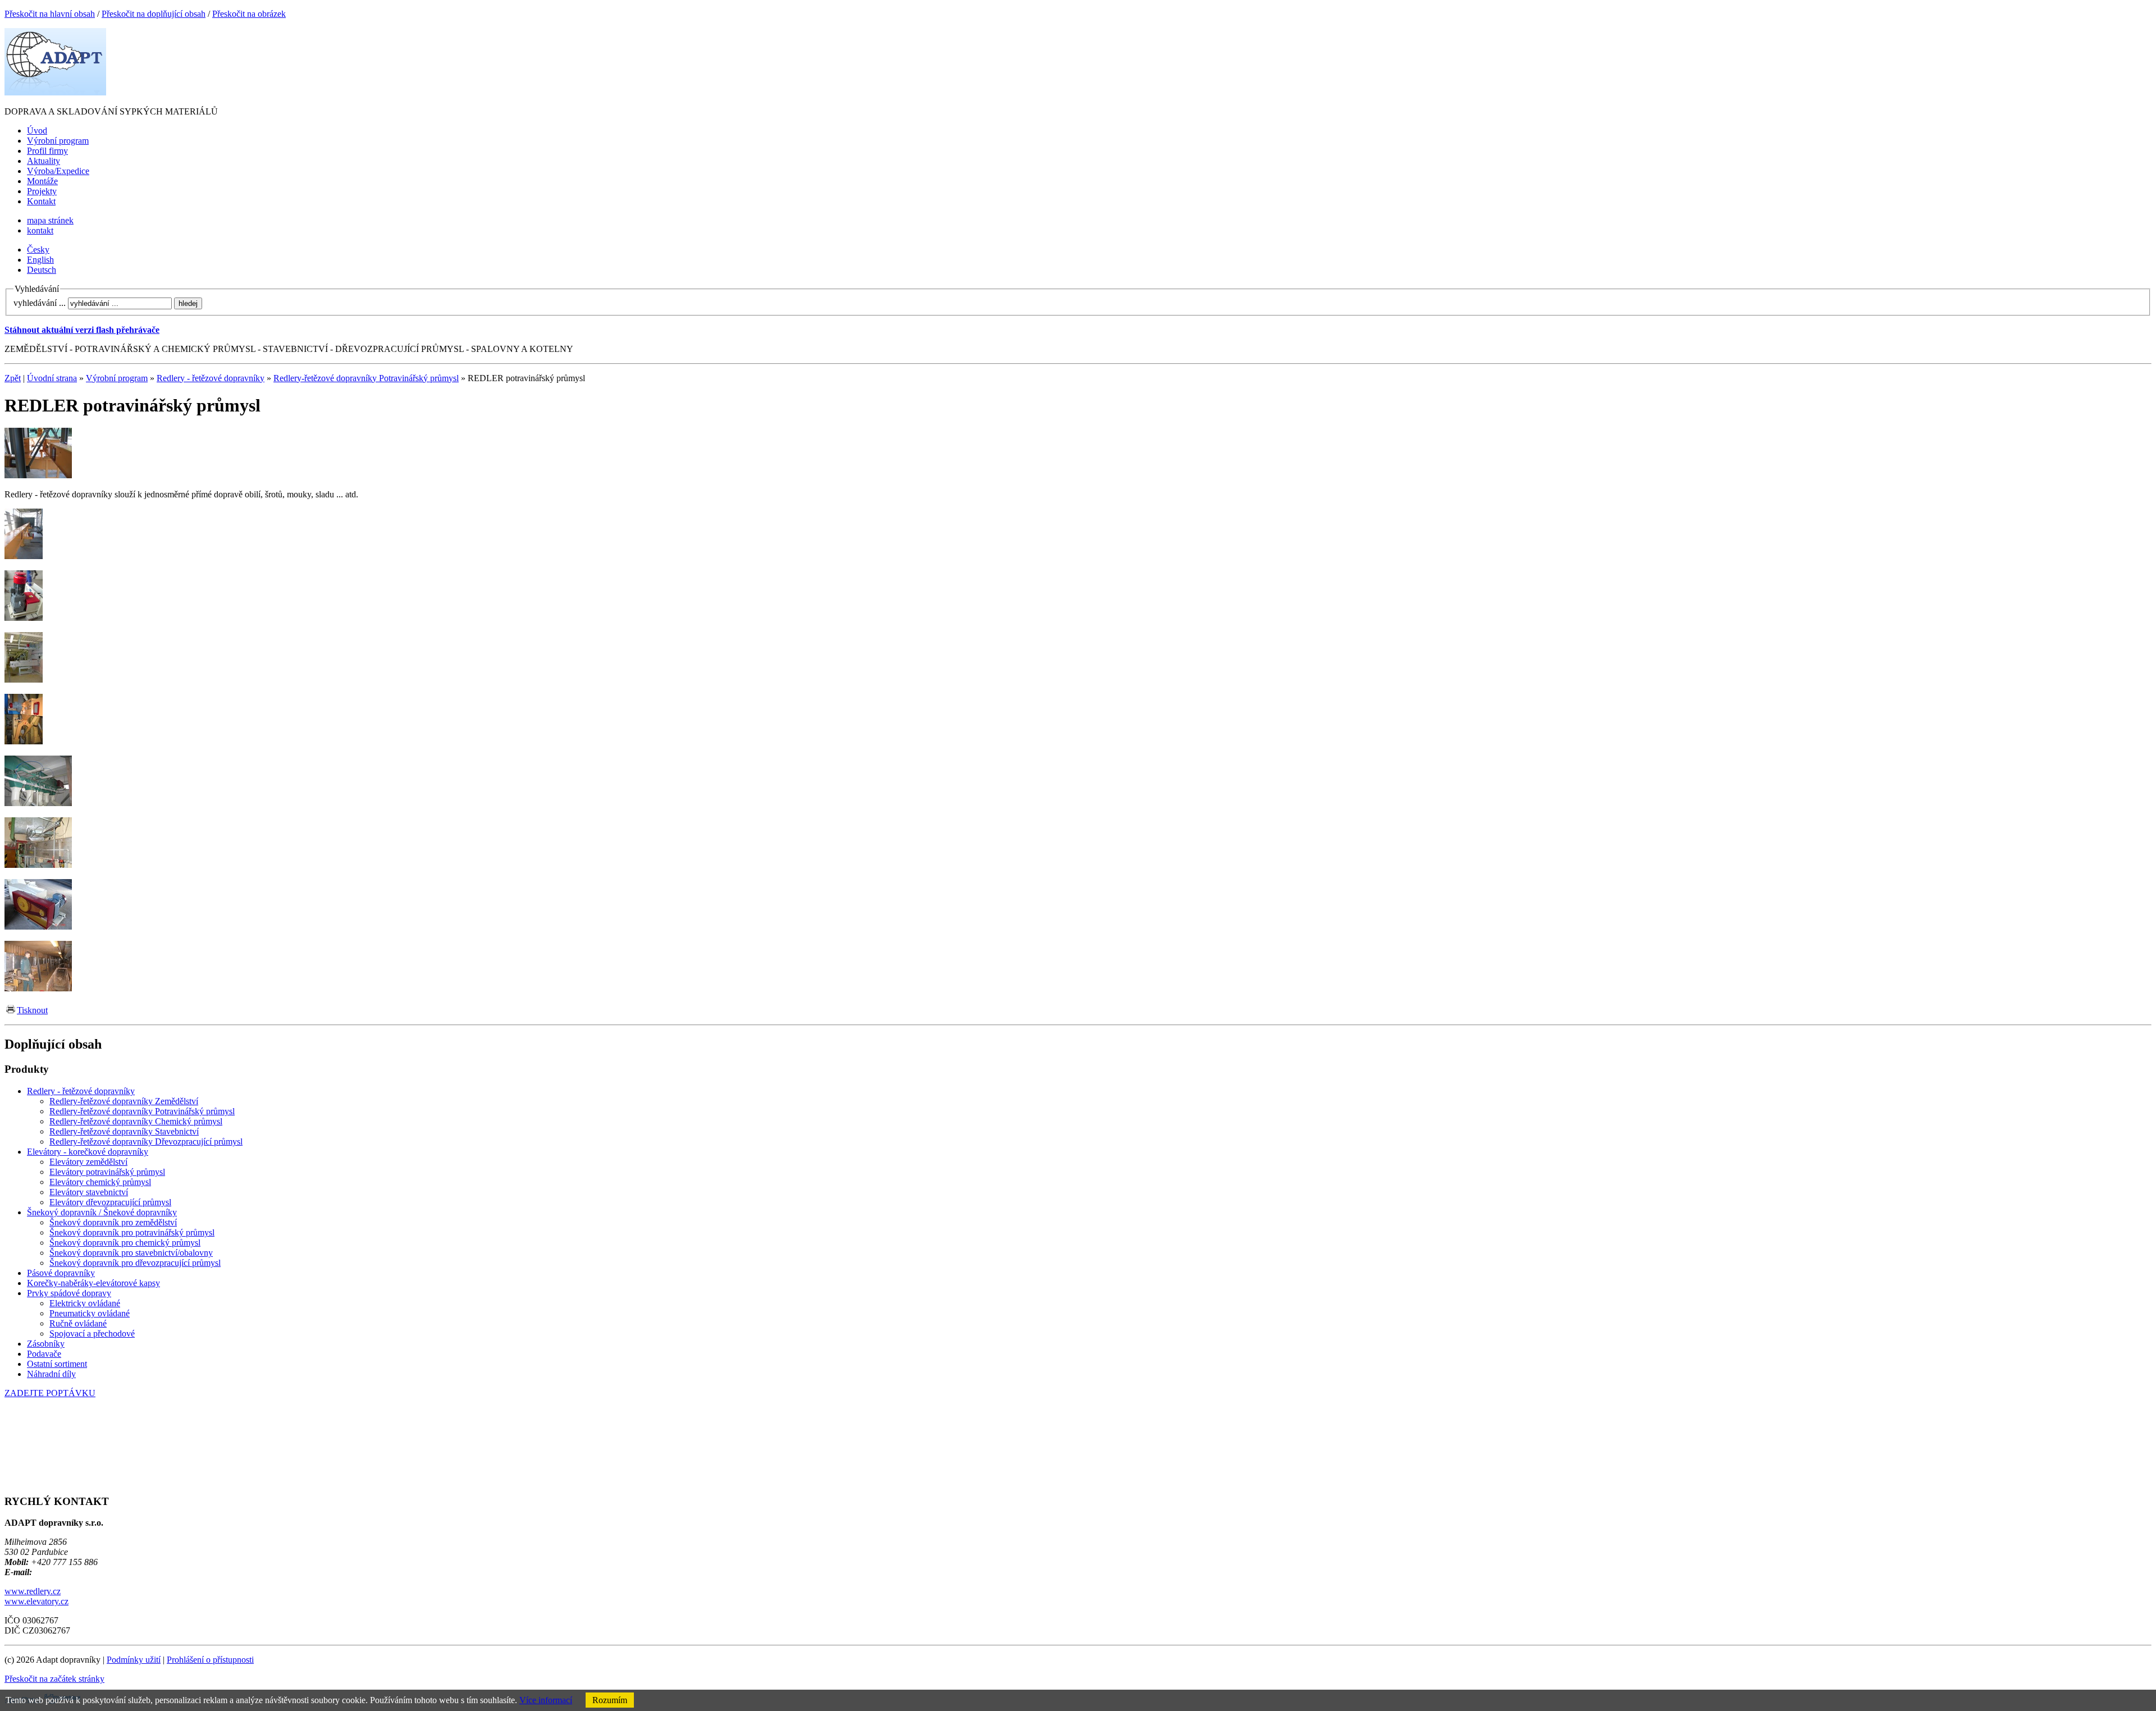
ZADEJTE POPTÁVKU (50, 1393)
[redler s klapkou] (24, 741)
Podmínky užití (134, 1660)
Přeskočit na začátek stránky (54, 1679)
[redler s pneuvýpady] (38, 803)
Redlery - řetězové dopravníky (211, 378)
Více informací (546, 1700)
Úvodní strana (52, 378)
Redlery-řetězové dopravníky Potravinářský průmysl (366, 378)
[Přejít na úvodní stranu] (55, 92)
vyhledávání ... (40, 303)
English (40, 260)
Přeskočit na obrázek (249, 14)
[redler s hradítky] (24, 556)
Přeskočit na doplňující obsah (154, 14)
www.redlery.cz (33, 1591)
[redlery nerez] (24, 680)
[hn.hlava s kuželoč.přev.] (24, 618)
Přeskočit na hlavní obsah (50, 14)
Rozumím (610, 1700)
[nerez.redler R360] (38, 988)
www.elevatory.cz (36, 1601)
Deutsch (42, 270)
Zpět (13, 378)
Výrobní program (117, 378)
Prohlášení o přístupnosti (210, 1660)
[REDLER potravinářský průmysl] (38, 475)
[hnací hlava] (38, 927)
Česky (38, 250)
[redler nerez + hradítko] (38, 865)
